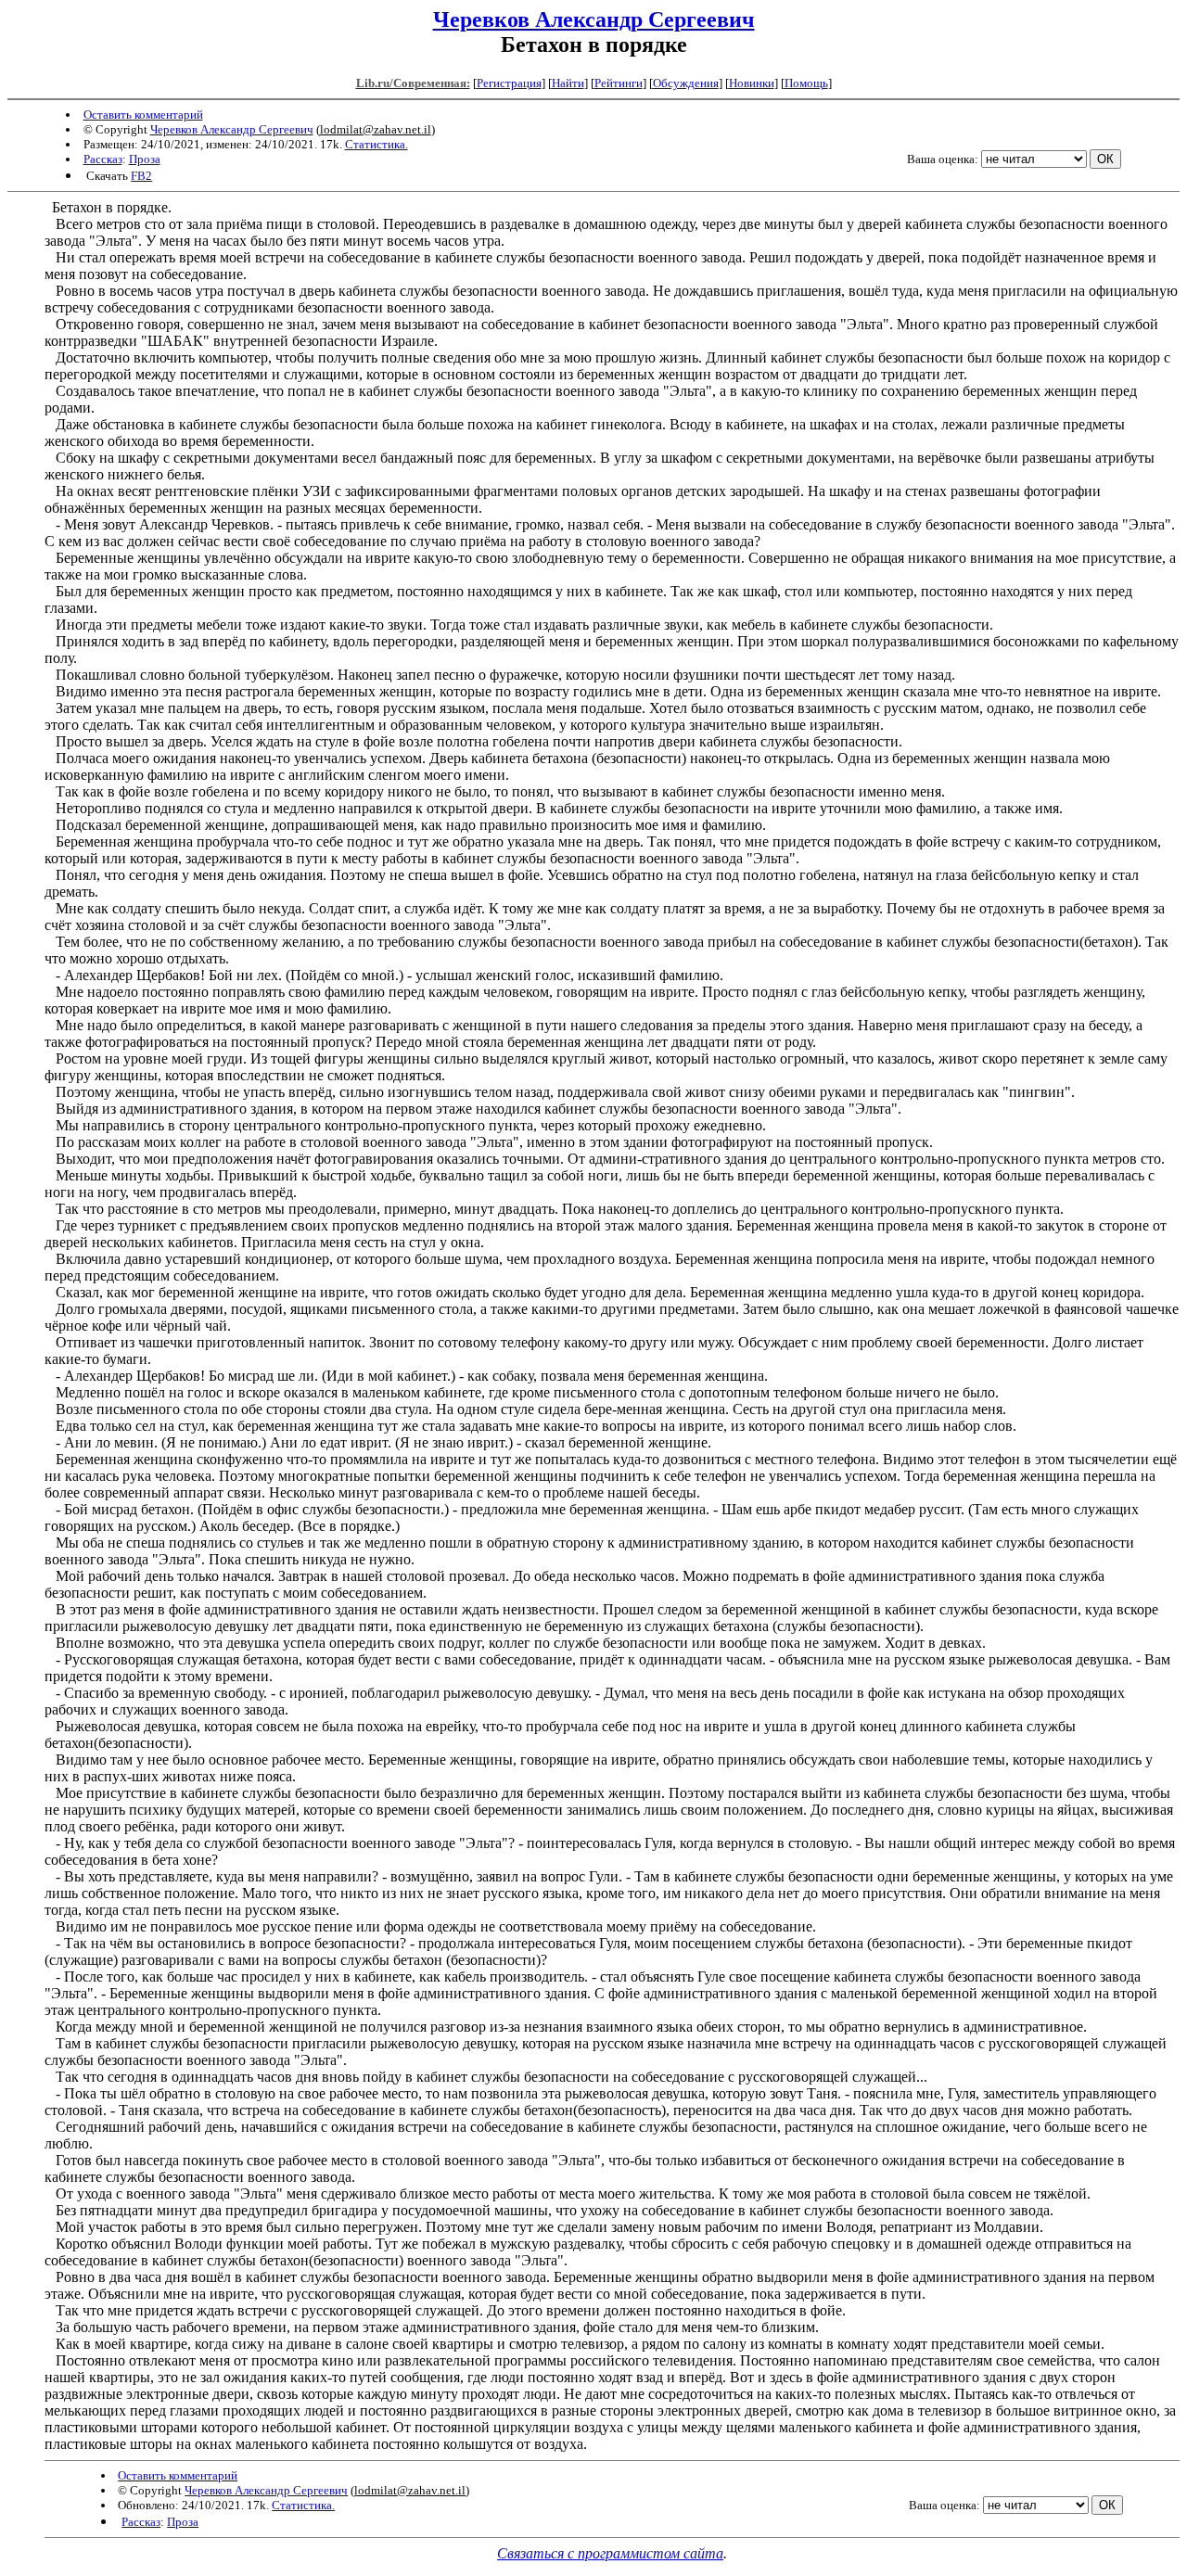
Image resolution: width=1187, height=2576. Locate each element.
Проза (145, 159)
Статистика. (377, 144)
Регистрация (509, 83)
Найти (568, 83)
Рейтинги (619, 83)
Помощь (806, 83)
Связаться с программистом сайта (610, 2553)
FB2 (141, 176)
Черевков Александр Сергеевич (594, 19)
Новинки (752, 83)
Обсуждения (686, 83)
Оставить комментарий (143, 115)
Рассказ (103, 159)
